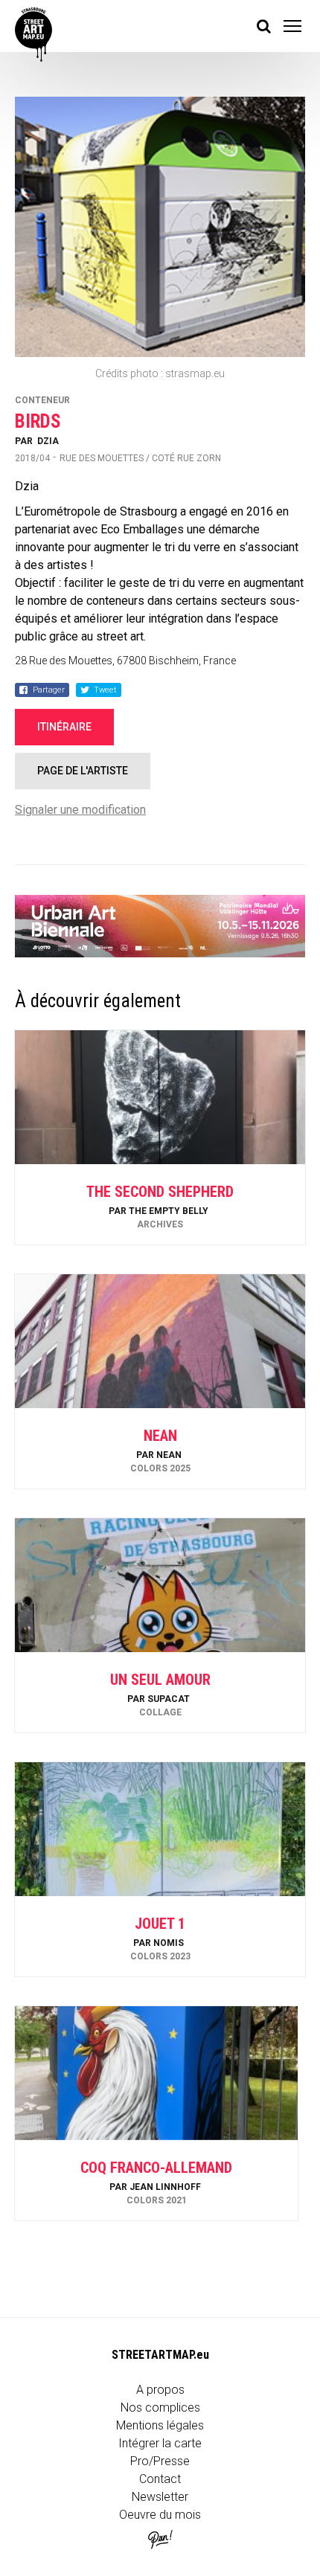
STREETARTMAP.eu (160, 2355)
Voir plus (160, 1205)
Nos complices (160, 2408)
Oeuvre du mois (160, 2515)
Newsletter (160, 2497)
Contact (160, 2479)
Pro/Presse (160, 2461)
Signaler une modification (80, 810)
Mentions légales (160, 2425)
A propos (160, 2390)
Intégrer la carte (160, 2443)
